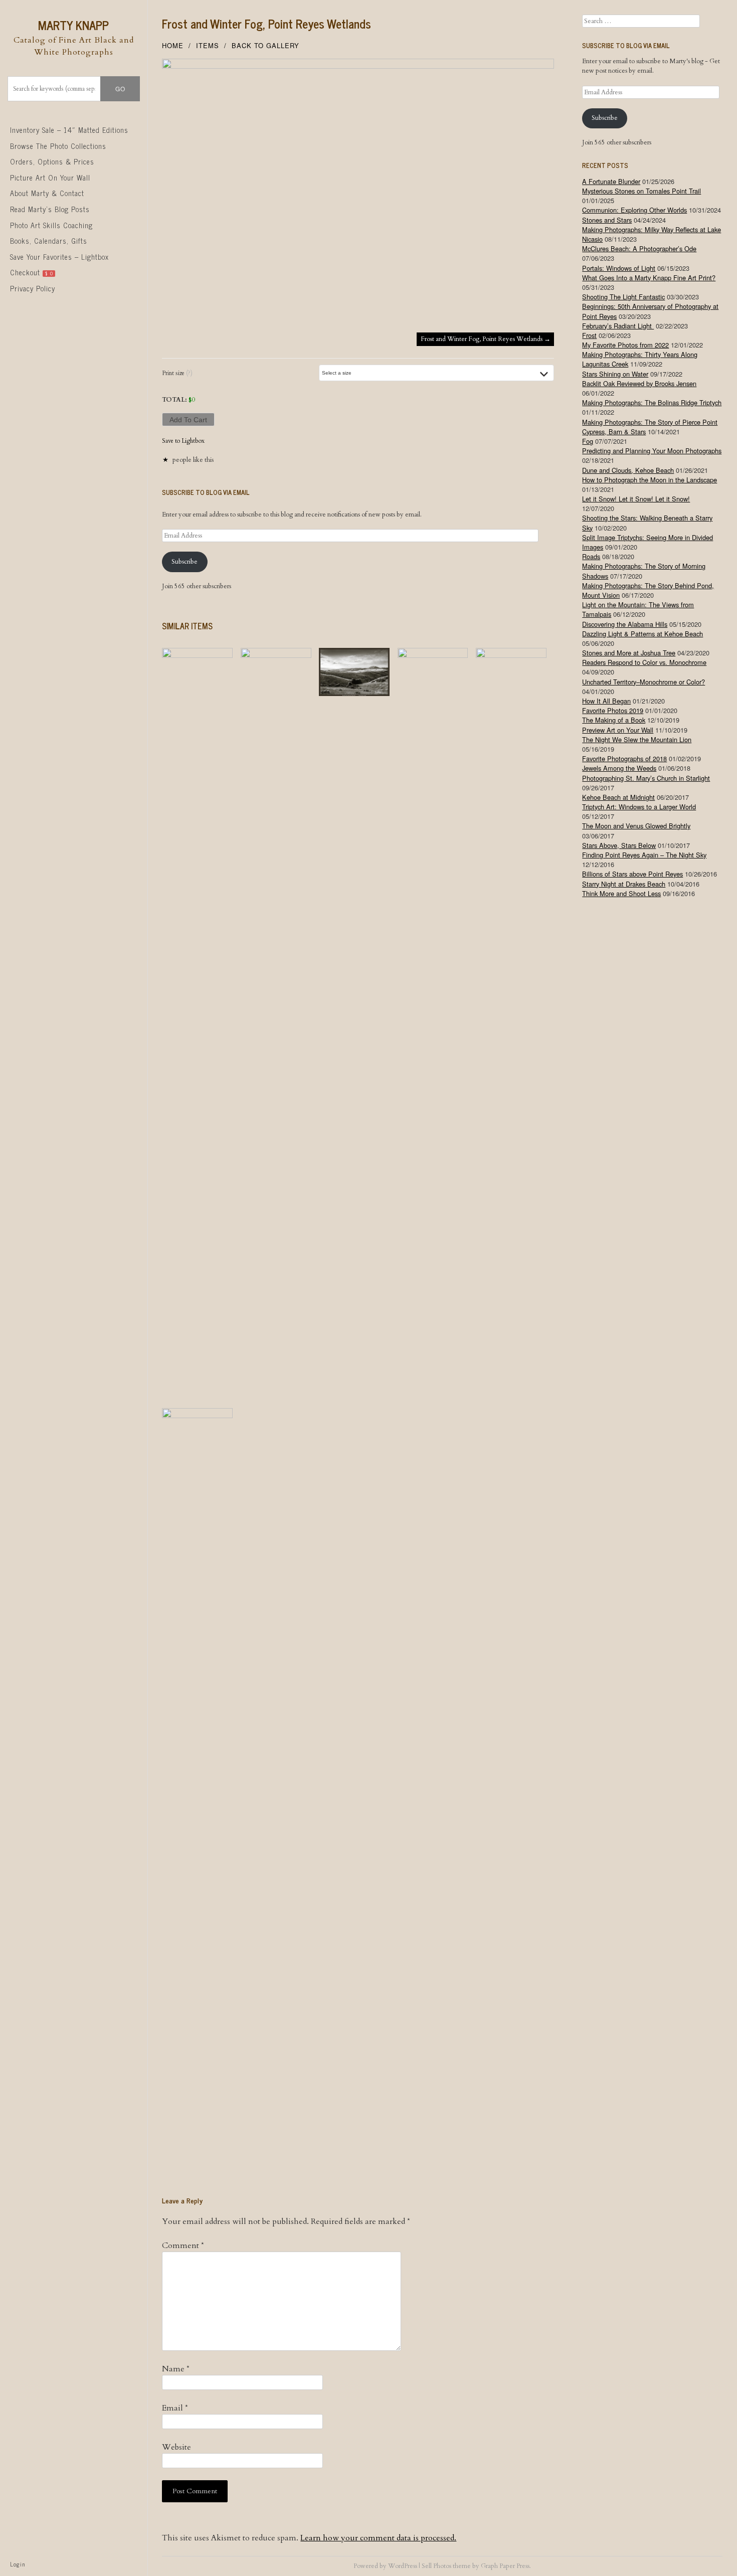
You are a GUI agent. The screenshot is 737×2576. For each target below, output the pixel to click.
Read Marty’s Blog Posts (50, 209)
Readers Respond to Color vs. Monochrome (644, 662)
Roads (591, 556)
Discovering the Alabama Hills (625, 624)
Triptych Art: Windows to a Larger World (639, 807)
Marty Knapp (73, 25)
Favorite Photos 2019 (613, 710)
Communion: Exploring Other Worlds (634, 210)
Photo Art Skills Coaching (51, 225)
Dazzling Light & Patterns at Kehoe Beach (642, 634)
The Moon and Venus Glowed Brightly (636, 826)
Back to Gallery (265, 45)
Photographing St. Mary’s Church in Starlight (646, 778)
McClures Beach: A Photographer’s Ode (639, 248)
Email (175, 2408)
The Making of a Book (614, 720)
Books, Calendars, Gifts (49, 241)
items (208, 45)
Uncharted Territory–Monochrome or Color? (643, 682)
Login (18, 2564)
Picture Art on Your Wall (50, 178)
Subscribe (185, 562)
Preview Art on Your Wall (618, 730)
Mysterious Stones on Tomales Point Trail (641, 191)
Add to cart (188, 420)
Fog (588, 441)
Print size (177, 373)
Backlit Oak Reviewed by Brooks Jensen (639, 383)
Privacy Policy (33, 288)
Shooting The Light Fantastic (623, 297)
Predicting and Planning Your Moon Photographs (652, 451)
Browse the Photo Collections (58, 146)
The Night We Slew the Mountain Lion (637, 739)
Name (176, 2369)
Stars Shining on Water (615, 374)
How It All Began (606, 701)
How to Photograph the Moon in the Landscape (650, 480)
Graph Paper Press (505, 2566)
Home (173, 45)
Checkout (32, 272)
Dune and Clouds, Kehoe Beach (628, 470)
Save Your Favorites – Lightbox (59, 257)
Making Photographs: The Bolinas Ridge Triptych (652, 402)
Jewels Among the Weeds (619, 768)
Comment (183, 2246)
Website (176, 2447)
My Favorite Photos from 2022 (625, 345)
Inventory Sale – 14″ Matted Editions (69, 130)
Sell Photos (436, 2566)
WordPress (403, 2566)
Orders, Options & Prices (52, 161)
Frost (589, 335)
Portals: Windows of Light (619, 268)
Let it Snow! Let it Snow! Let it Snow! (636, 499)
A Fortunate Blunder (611, 181)
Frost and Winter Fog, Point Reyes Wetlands (266, 23)
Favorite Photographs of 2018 (624, 758)
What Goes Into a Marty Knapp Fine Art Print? (649, 278)
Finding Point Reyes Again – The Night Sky (644, 855)
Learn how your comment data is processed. (378, 2538)
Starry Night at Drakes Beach (624, 884)
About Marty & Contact (47, 193)
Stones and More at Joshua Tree (629, 653)
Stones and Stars (607, 220)
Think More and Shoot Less (621, 893)
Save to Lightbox (183, 441)
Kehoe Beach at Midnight (618, 797)
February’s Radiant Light (618, 326)
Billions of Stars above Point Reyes (632, 874)
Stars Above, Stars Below (619, 845)
